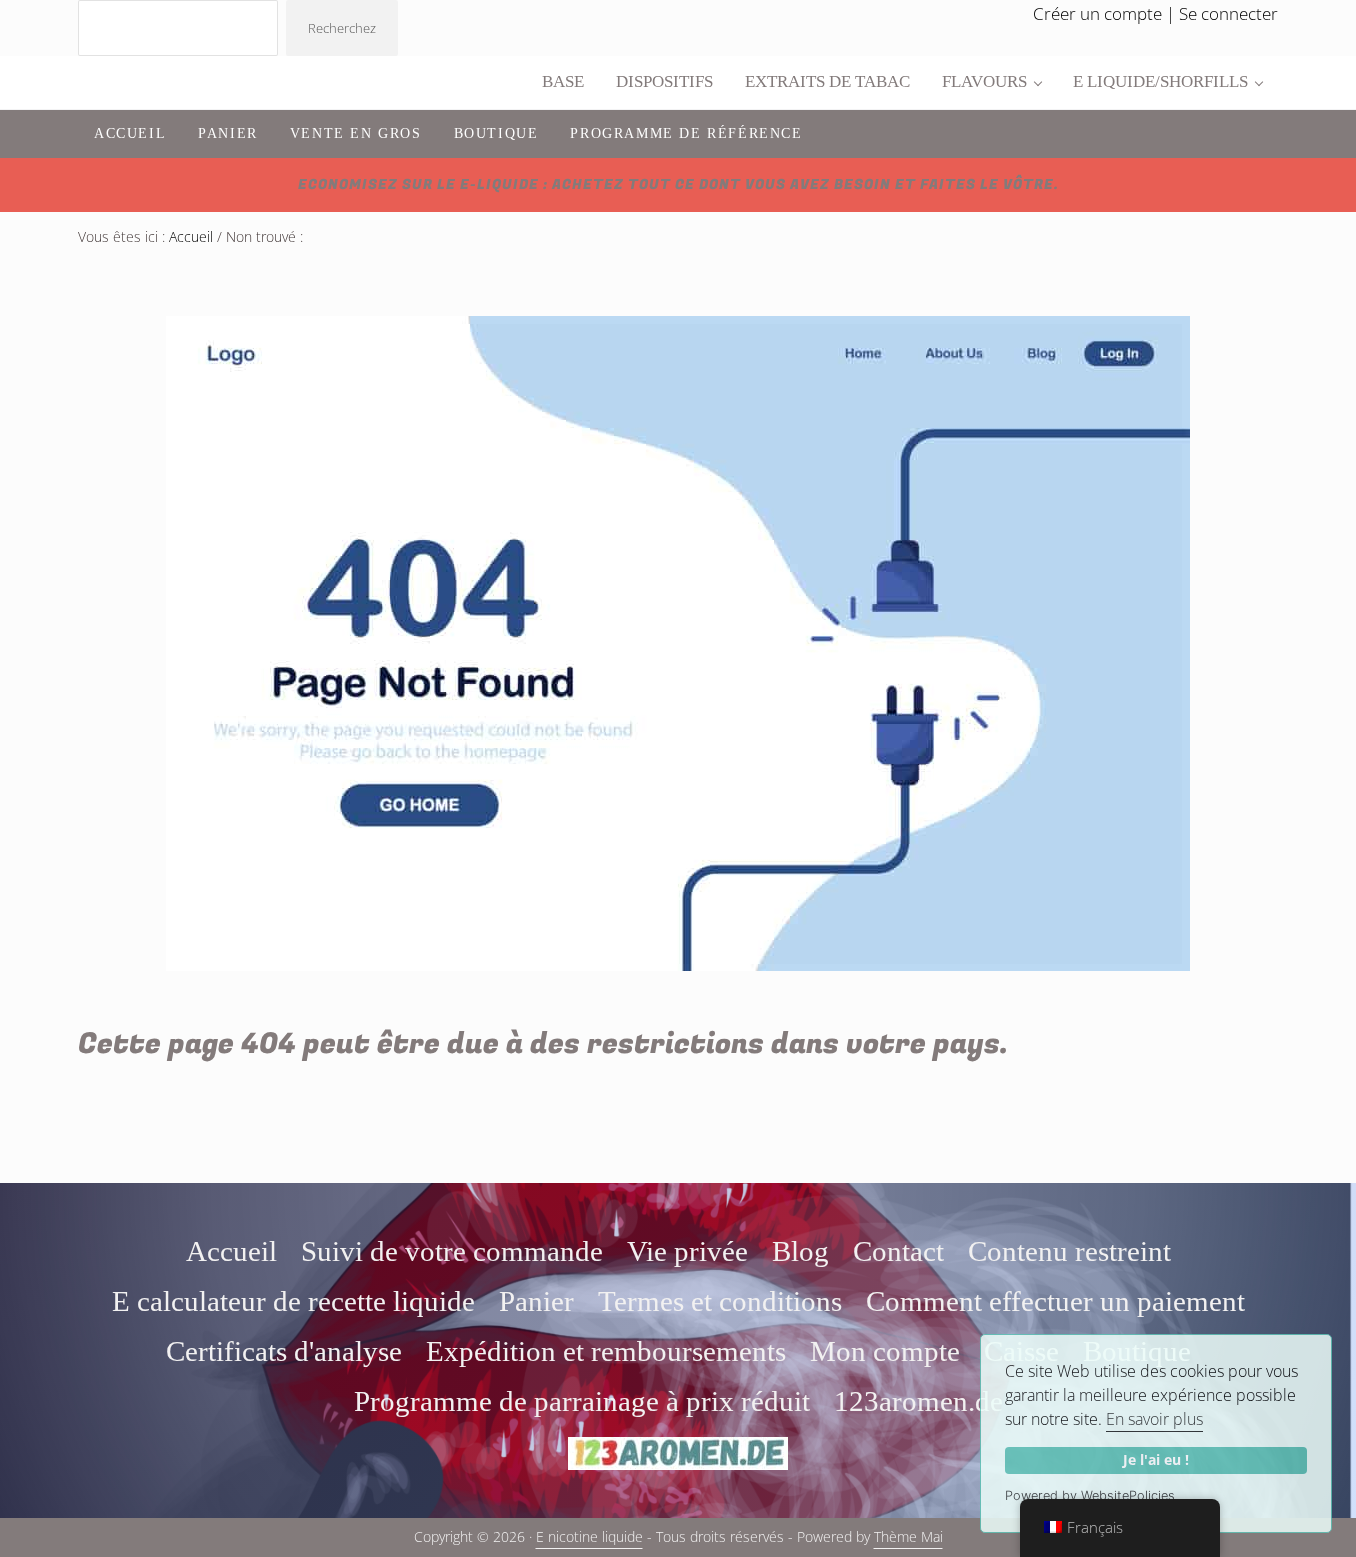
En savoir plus (1154, 1419)
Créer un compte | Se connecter (1155, 13)
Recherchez (342, 28)
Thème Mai (908, 1536)
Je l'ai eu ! (1156, 1459)
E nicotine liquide (589, 1536)
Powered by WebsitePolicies (1090, 1495)
